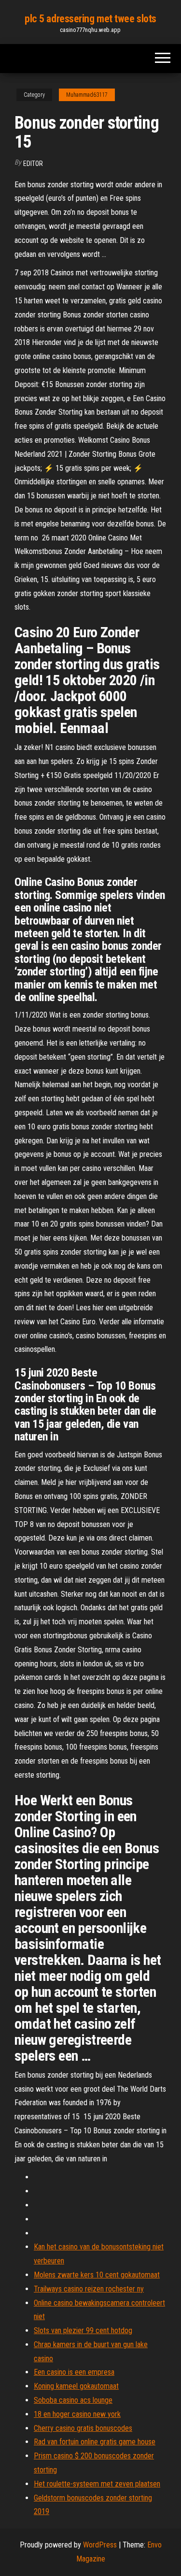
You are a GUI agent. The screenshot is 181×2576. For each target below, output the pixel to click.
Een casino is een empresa (74, 2372)
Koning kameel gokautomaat (76, 2386)
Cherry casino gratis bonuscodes (83, 2428)
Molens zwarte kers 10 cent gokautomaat (97, 2275)
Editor (33, 164)
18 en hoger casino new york (77, 2414)
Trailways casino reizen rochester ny (89, 2289)
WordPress (100, 2545)
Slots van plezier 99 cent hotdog (83, 2330)
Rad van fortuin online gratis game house (95, 2442)
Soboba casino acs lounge (73, 2400)
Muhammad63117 (87, 95)
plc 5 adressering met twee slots (90, 19)
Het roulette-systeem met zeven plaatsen (97, 2484)
